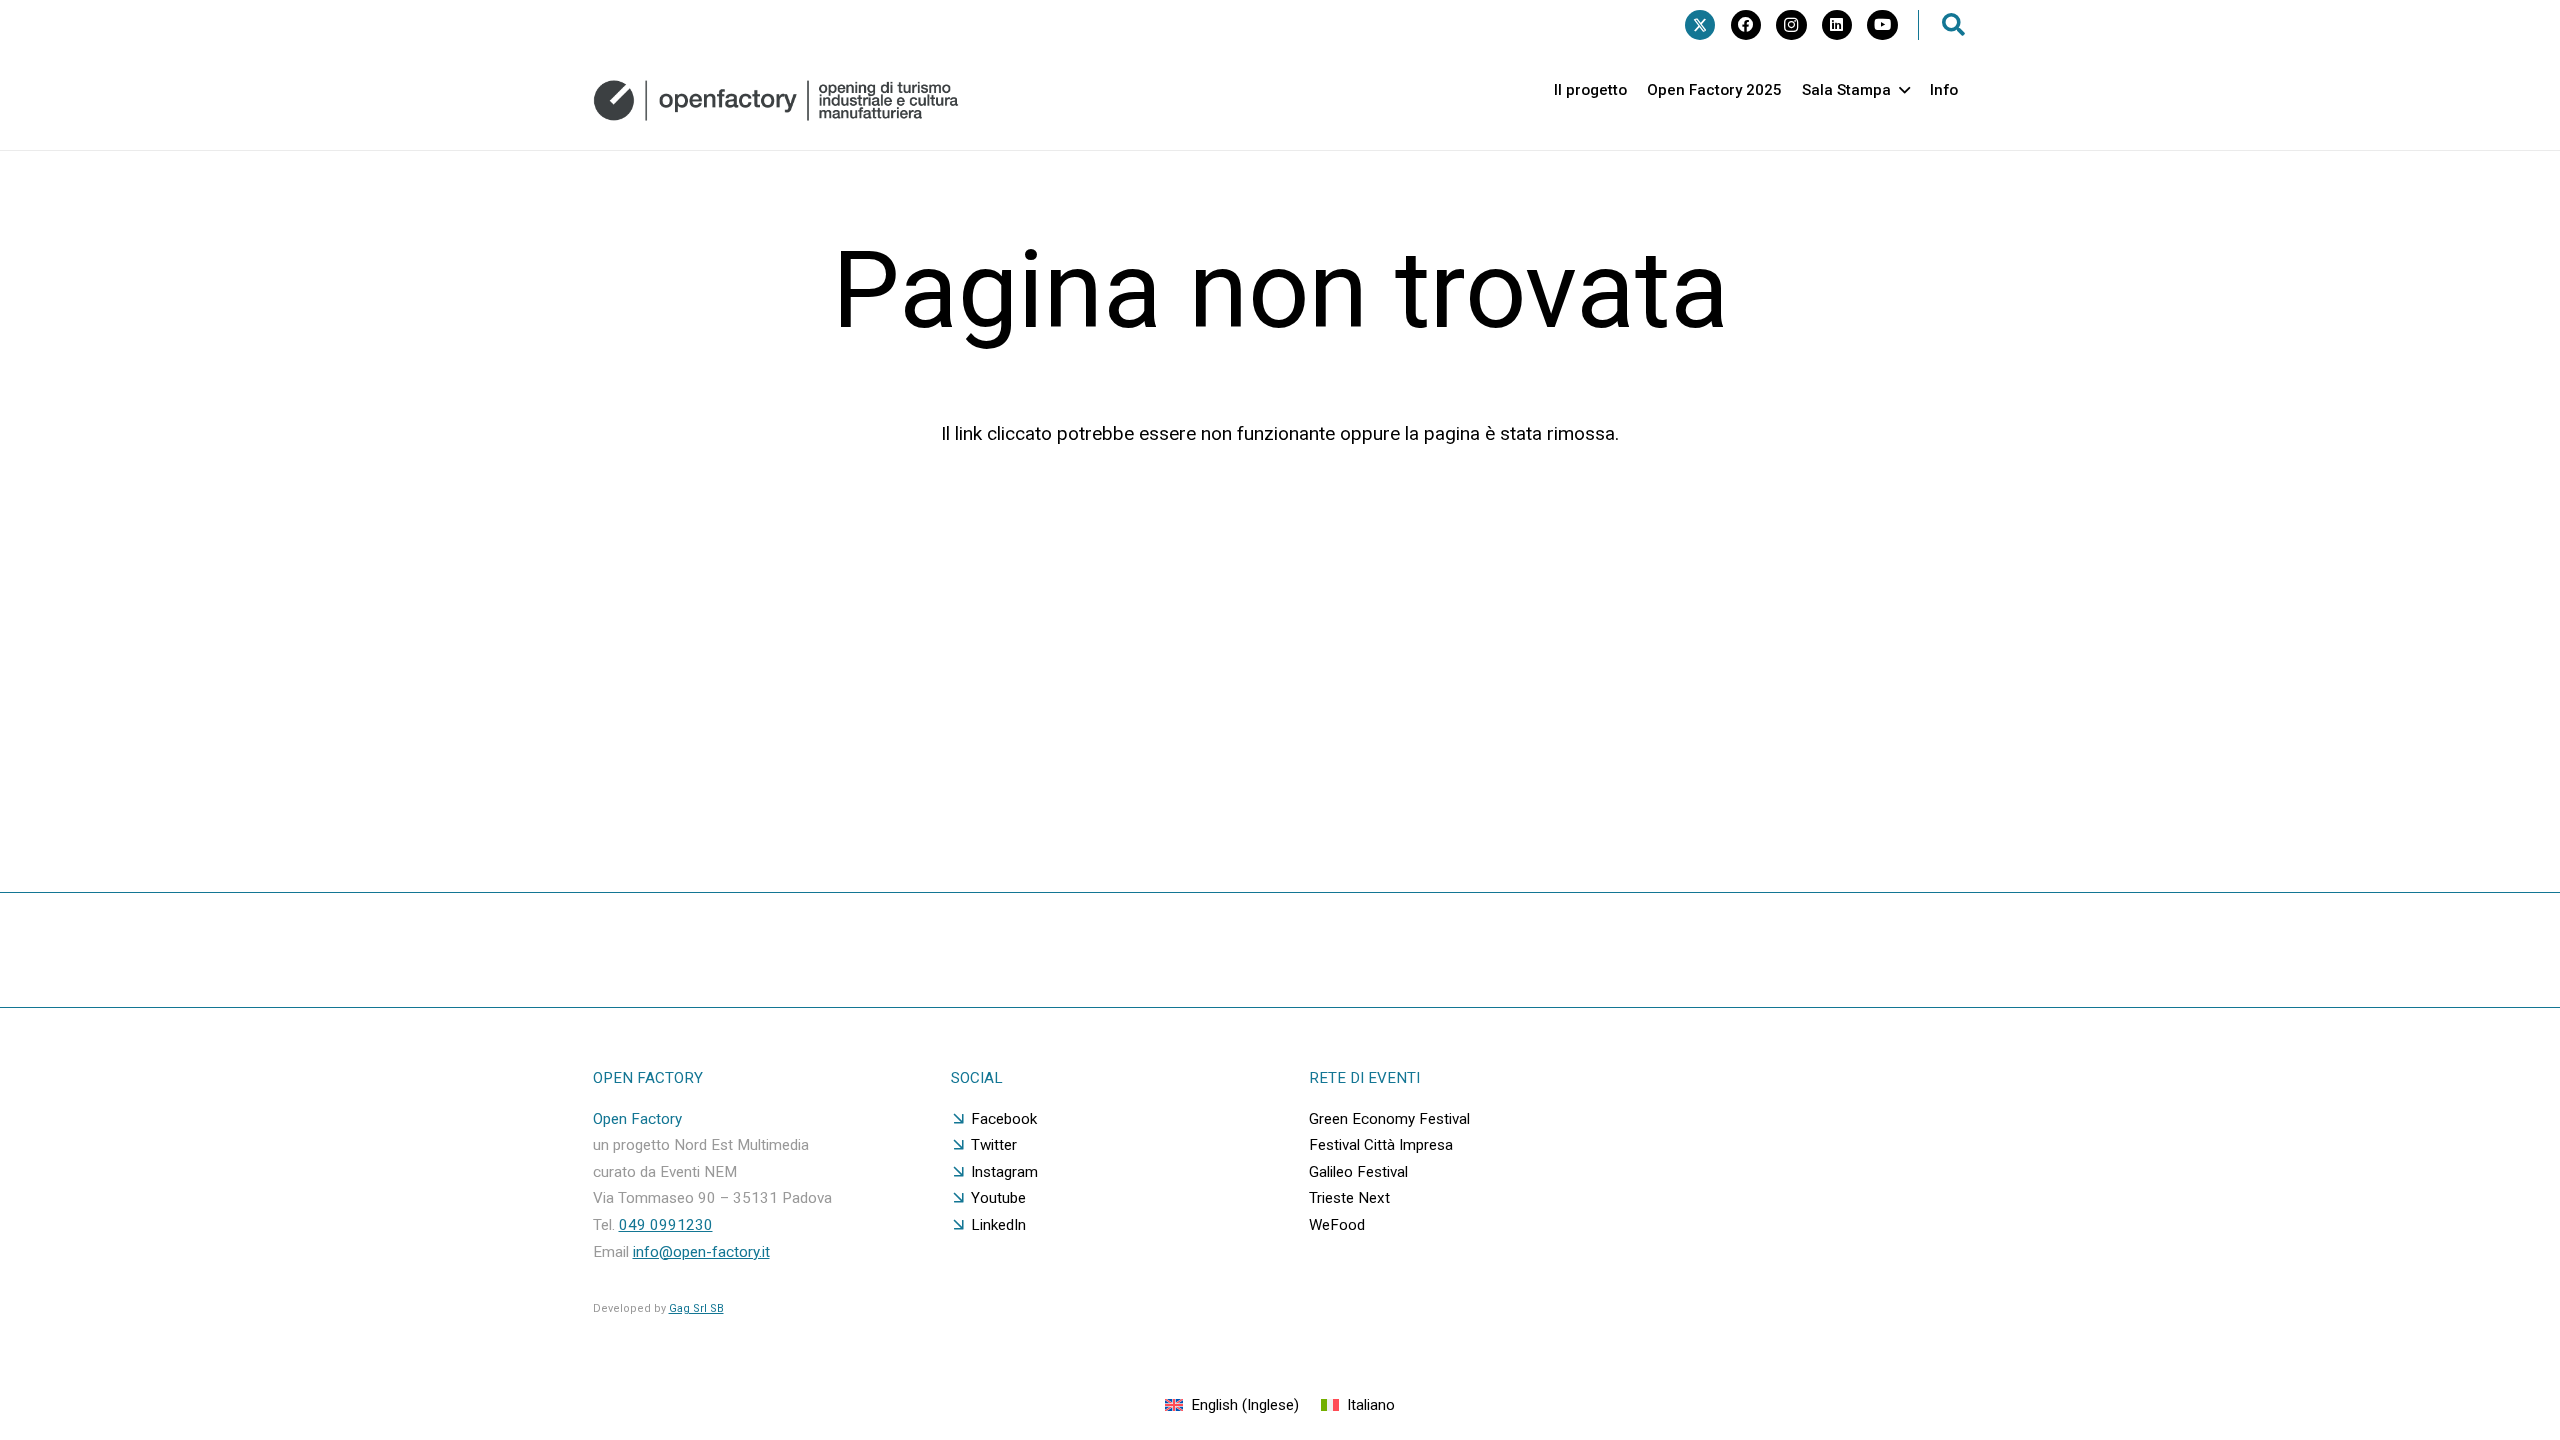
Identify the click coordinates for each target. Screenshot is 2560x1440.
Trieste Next (1349, 1198)
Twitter (994, 1145)
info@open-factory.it (701, 1252)
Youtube (998, 1198)
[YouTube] (1882, 25)
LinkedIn (998, 1225)
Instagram (1004, 1172)
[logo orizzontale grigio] (776, 100)
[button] (1954, 25)
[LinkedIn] (1837, 25)
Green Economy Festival (1389, 1119)
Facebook (1004, 1119)
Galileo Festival (1358, 1172)
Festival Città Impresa (1381, 1145)
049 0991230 (666, 1225)
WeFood (1337, 1225)
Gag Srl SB (696, 1308)
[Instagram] (1791, 25)
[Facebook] (1746, 25)
